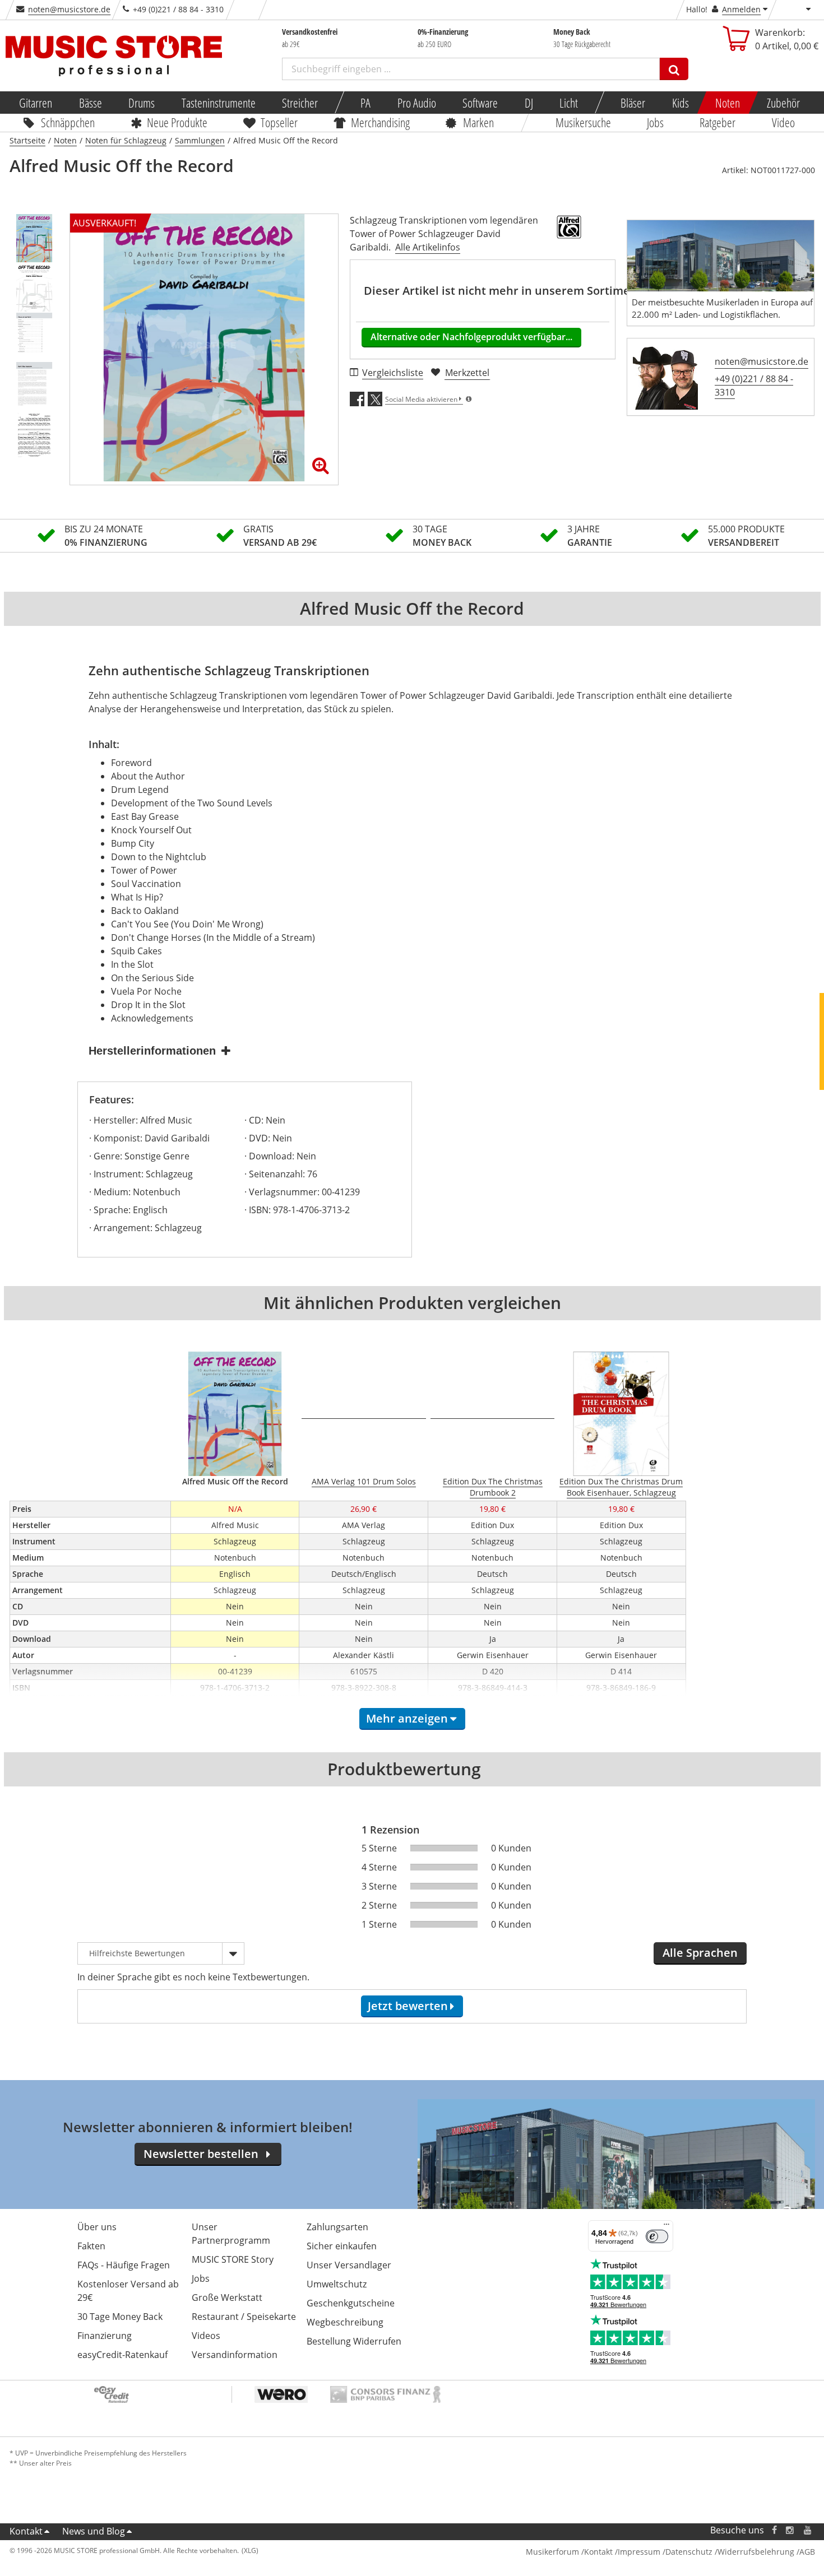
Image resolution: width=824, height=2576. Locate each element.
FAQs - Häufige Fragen (124, 2265)
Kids (680, 103)
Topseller (279, 122)
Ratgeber (718, 122)
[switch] (657, 2236)
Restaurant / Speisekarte (244, 2317)
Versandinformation (235, 2355)
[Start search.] (674, 69)
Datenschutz (689, 2552)
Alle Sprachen (700, 1953)
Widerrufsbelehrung (756, 2552)
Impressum (639, 2552)
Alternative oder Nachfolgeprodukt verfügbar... (471, 337)
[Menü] (666, 2227)
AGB (807, 2552)
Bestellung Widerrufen (354, 2341)
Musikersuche (583, 122)
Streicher (300, 103)
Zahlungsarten (337, 2227)
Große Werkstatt (227, 2297)
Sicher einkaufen (342, 2246)
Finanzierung (105, 2336)
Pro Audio (416, 103)
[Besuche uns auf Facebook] (774, 2530)
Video (783, 122)
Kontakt (26, 2531)
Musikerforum (552, 2552)
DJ (528, 103)
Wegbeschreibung (345, 2322)
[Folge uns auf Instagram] (790, 2530)
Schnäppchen (68, 122)
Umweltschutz (337, 2284)
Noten (728, 103)
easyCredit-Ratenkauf (122, 2355)
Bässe (90, 103)
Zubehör (783, 103)
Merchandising (380, 122)
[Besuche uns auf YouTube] (808, 2530)
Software (480, 103)
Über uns (97, 2227)
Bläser (633, 103)
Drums (142, 103)
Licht (569, 103)
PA (365, 103)
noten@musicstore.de (69, 9)
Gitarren (36, 103)
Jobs (655, 122)
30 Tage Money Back (120, 2317)
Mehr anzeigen (407, 1718)
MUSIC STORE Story (233, 2259)
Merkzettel (467, 373)
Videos (206, 2336)
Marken (478, 122)
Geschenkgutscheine (351, 2303)
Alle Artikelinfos (428, 247)
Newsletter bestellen (201, 2154)
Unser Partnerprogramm (231, 2234)
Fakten (91, 2246)
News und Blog (94, 2531)
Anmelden (741, 9)
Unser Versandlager (349, 2265)
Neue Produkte (177, 122)
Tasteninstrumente (218, 103)
